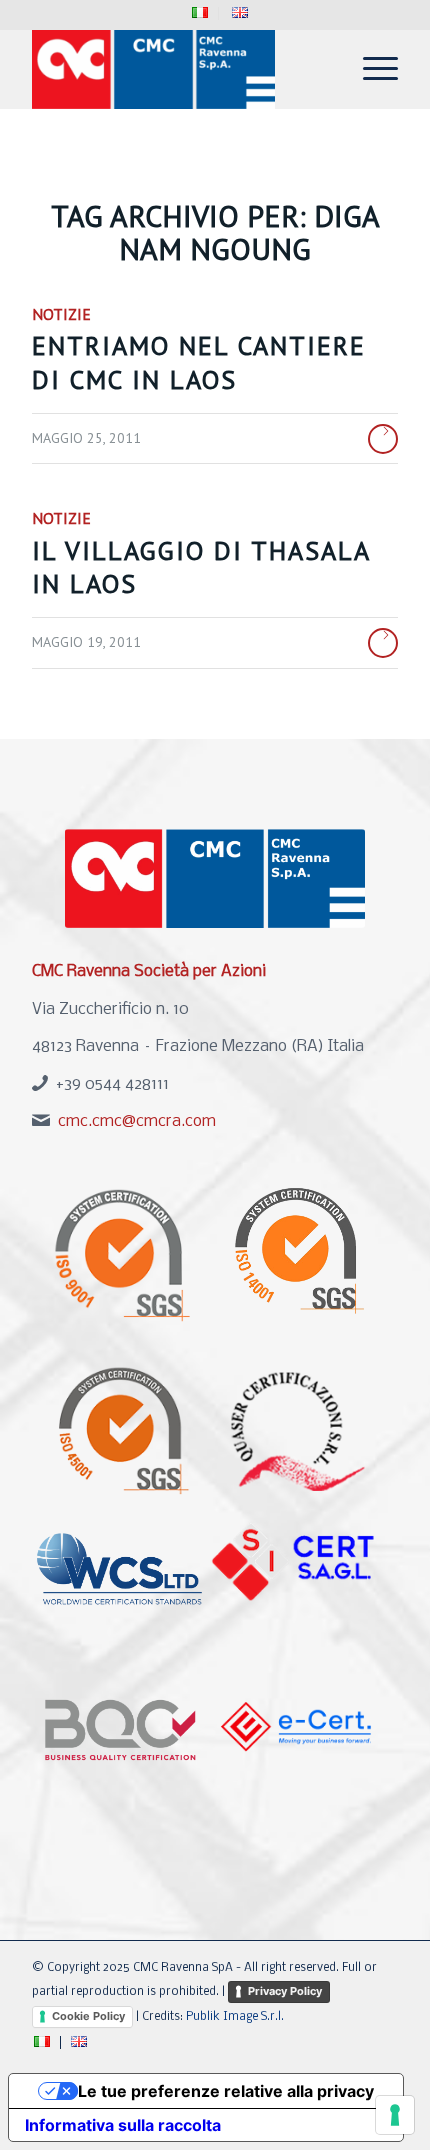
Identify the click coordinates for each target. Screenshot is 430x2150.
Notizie (61, 314)
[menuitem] (200, 13)
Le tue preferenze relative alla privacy (226, 2091)
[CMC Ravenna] (178, 69)
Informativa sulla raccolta (123, 2125)
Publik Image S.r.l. (235, 2017)
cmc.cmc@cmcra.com (137, 1121)
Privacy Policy (285, 1991)
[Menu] (370, 69)
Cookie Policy (88, 2016)
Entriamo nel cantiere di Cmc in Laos (199, 362)
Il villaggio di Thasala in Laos (201, 567)
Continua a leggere (383, 439)
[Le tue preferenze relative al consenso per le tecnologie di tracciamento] (395, 2115)
